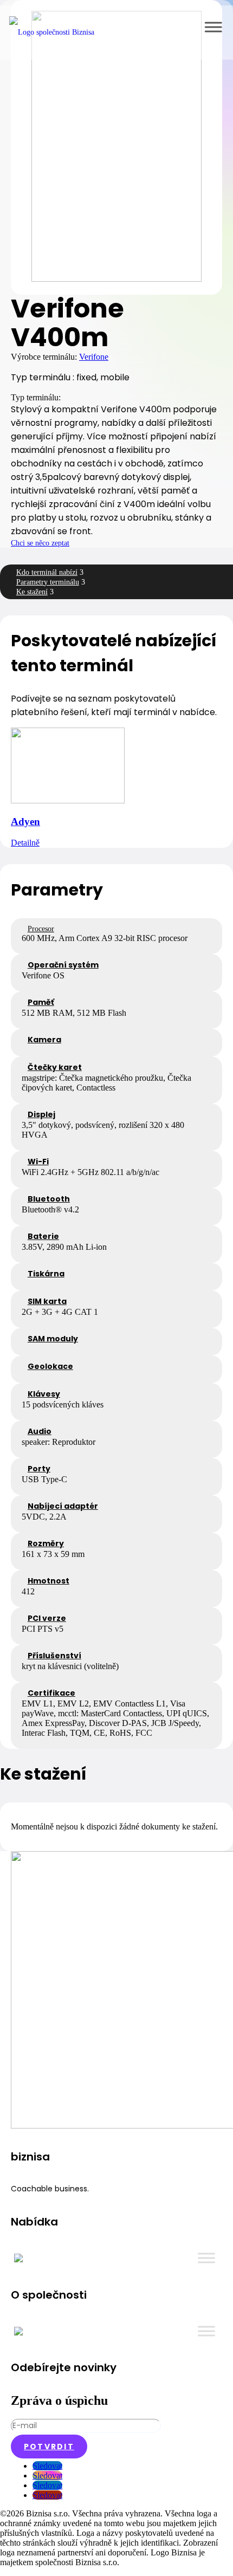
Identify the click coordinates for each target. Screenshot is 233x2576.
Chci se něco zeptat (40, 543)
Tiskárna (46, 1274)
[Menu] (206, 2258)
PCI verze (47, 1618)
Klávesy (44, 1394)
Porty (39, 1469)
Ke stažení (32, 592)
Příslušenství (54, 1656)
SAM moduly (53, 1339)
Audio (40, 1431)
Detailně (25, 843)
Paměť (41, 1002)
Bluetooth (49, 1199)
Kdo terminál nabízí (47, 572)
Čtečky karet (55, 1067)
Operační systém (63, 965)
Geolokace (50, 1366)
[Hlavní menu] (213, 27)
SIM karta (47, 1301)
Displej (41, 1114)
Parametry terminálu (48, 582)
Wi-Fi (38, 1162)
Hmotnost (48, 1581)
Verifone (94, 357)
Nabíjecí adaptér (63, 1506)
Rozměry (46, 1543)
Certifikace (51, 1693)
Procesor (41, 929)
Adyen (25, 822)
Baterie (43, 1236)
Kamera (44, 1040)
